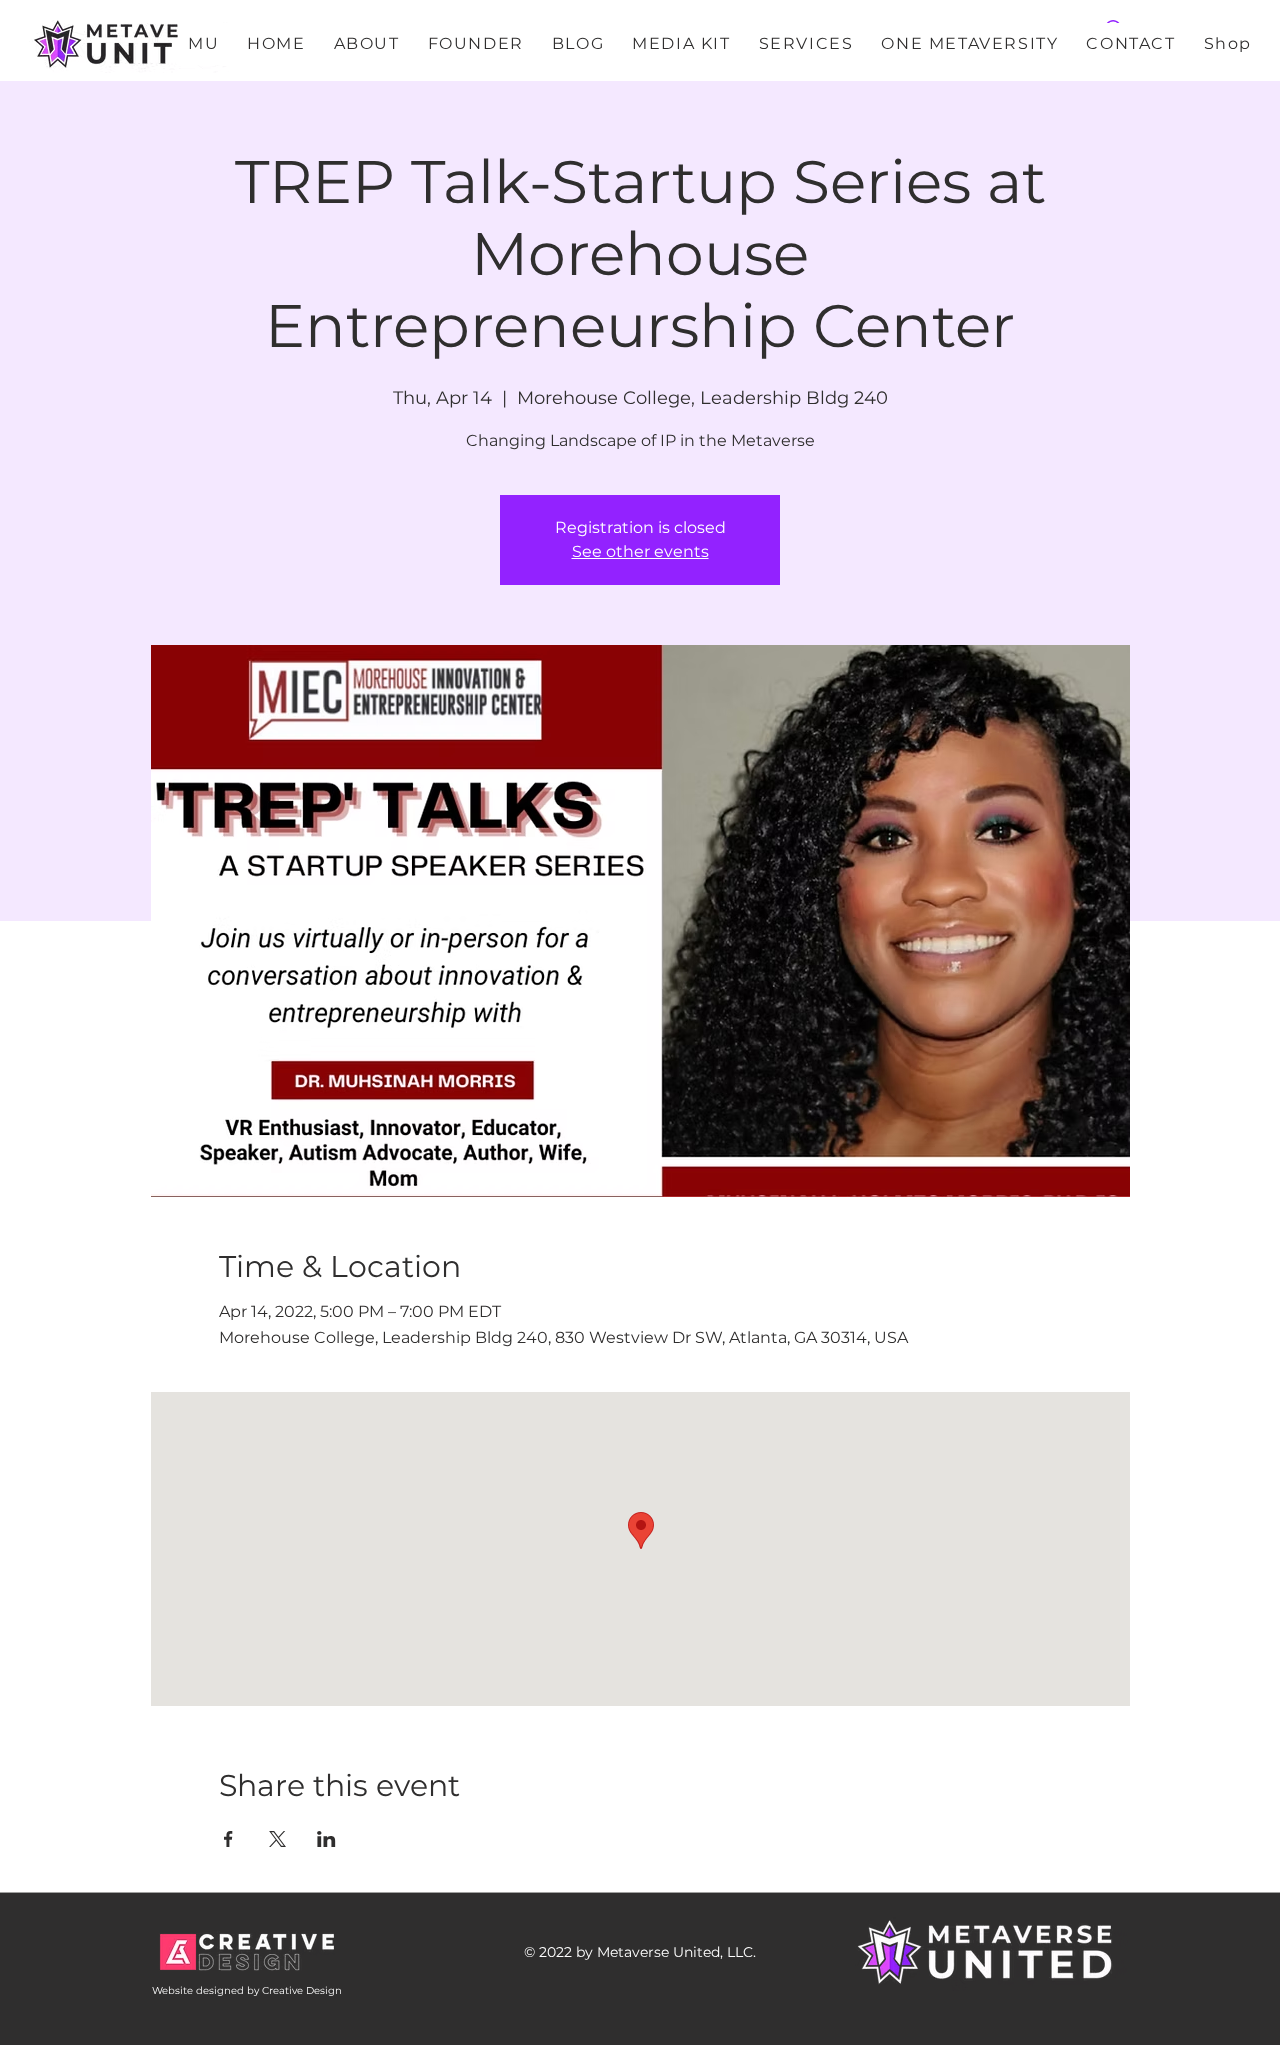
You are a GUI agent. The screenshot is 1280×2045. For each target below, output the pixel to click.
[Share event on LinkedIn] (326, 1839)
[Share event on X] (277, 1839)
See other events (640, 551)
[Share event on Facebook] (228, 1839)
